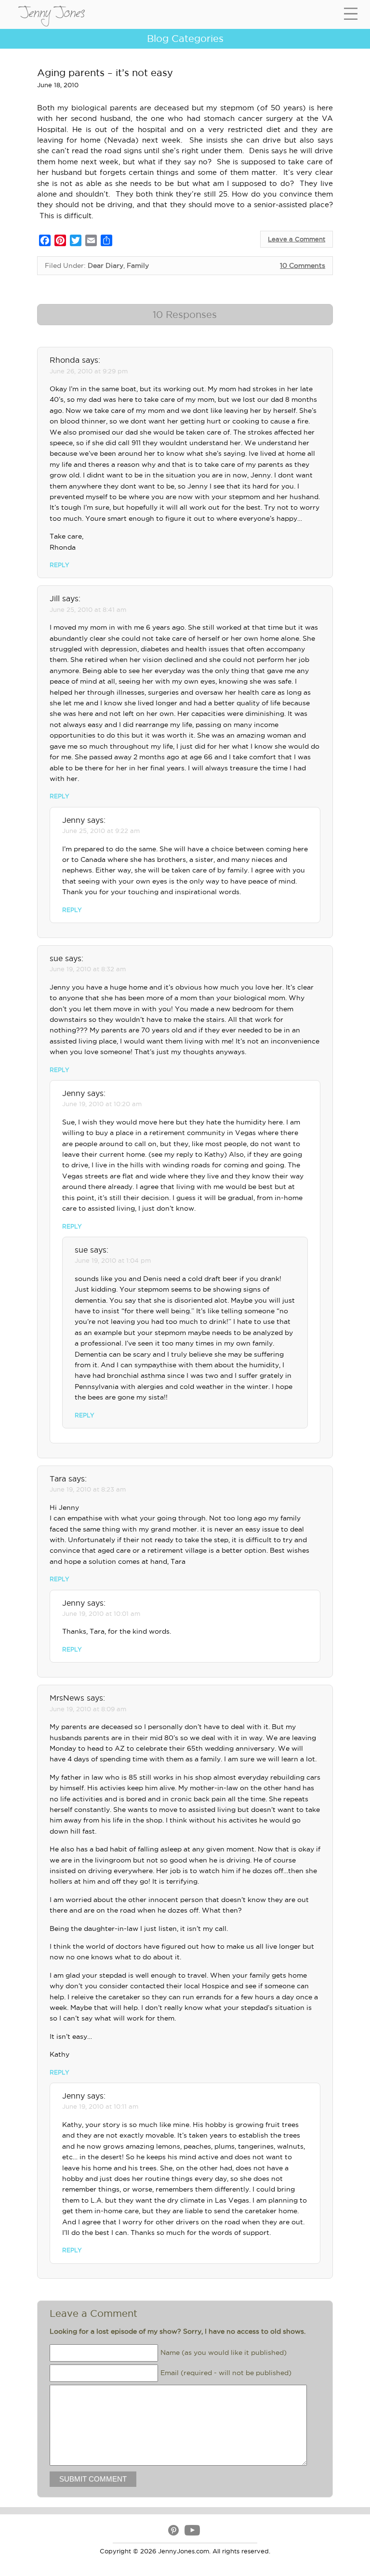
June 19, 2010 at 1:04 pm (113, 1260)
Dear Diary (106, 265)
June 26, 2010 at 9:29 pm (89, 371)
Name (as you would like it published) (224, 2352)
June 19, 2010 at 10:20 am (102, 1104)
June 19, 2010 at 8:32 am (88, 969)
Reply (59, 565)
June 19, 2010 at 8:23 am (88, 1489)
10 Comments (303, 265)
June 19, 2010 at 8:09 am (88, 1709)
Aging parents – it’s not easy (105, 73)
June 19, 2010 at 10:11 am (100, 2106)
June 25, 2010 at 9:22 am (101, 831)
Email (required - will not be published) (226, 2372)
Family (138, 265)
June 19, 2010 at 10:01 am (101, 1613)
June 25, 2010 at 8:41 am (88, 609)
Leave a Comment (297, 239)
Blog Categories (185, 39)
